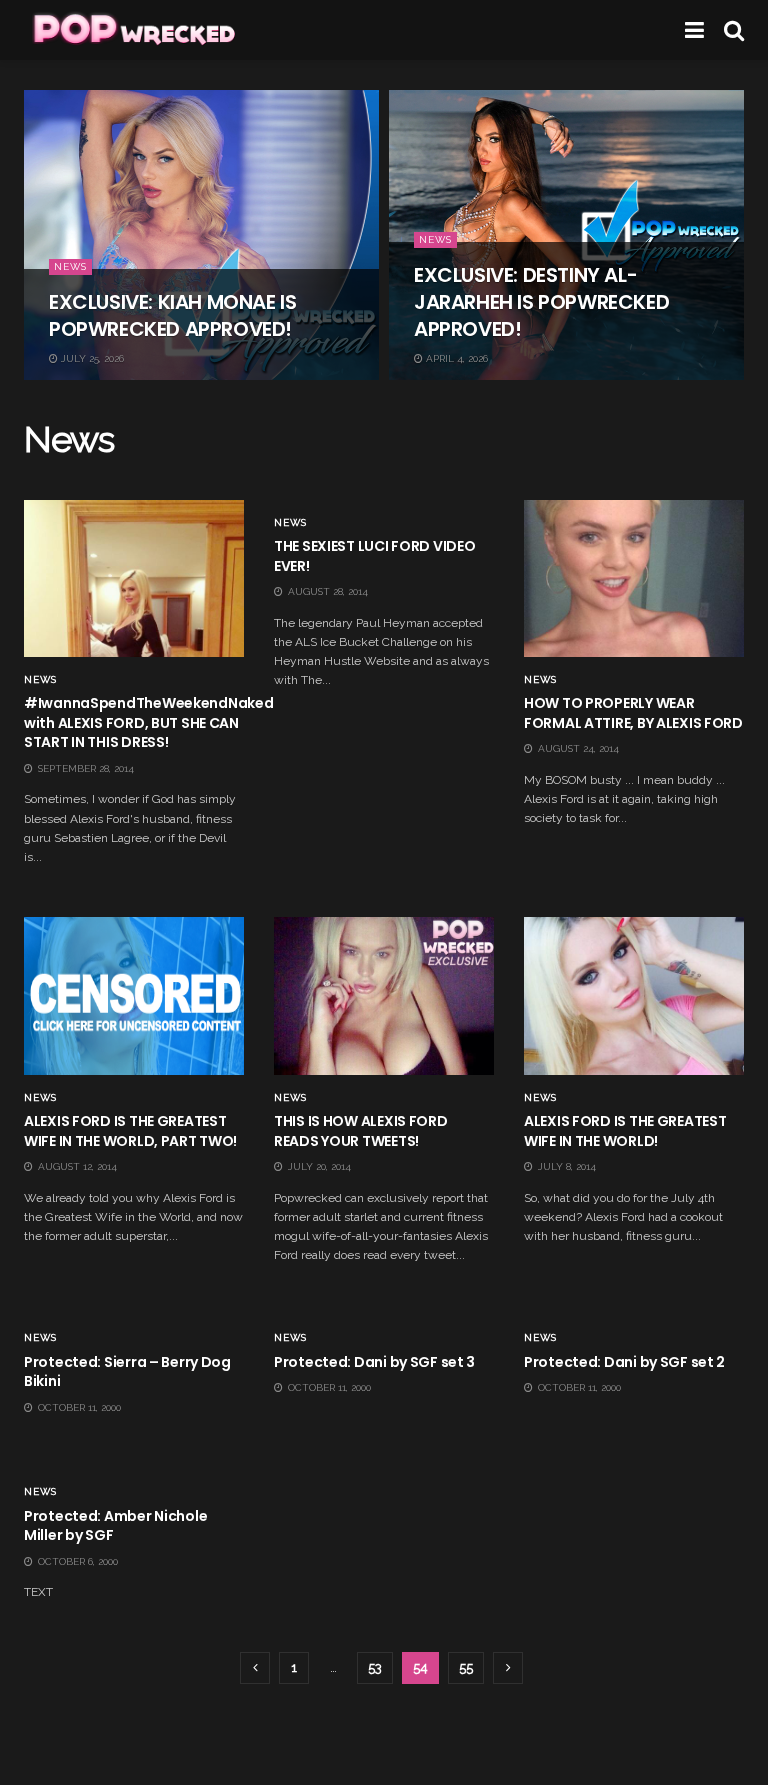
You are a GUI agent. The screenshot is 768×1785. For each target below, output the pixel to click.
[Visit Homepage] (132, 30)
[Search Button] (734, 30)
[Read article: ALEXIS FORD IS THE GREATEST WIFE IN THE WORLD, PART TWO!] (134, 995)
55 (466, 1667)
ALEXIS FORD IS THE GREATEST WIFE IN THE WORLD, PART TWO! (130, 1131)
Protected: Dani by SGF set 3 (374, 1362)
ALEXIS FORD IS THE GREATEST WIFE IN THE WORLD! (625, 1131)
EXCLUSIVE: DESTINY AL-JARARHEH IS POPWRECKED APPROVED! (541, 302)
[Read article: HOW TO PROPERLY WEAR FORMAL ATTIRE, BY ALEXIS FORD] (634, 578)
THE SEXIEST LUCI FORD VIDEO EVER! (374, 556)
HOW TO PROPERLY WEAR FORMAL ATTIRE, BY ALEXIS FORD (633, 713)
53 (375, 1667)
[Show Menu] (694, 30)
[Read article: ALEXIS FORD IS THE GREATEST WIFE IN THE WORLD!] (634, 995)
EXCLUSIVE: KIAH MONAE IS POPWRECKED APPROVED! (172, 315)
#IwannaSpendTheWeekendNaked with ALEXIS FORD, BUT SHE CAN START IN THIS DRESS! (148, 722)
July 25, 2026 (91, 358)
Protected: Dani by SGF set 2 (624, 1362)
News (70, 266)
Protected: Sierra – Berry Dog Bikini (127, 1372)
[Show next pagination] (508, 1668)
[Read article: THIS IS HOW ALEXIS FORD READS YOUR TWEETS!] (384, 995)
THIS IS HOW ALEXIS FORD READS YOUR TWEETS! (361, 1131)
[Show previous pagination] (255, 1668)
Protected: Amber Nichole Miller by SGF (115, 1526)
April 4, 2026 (455, 358)
